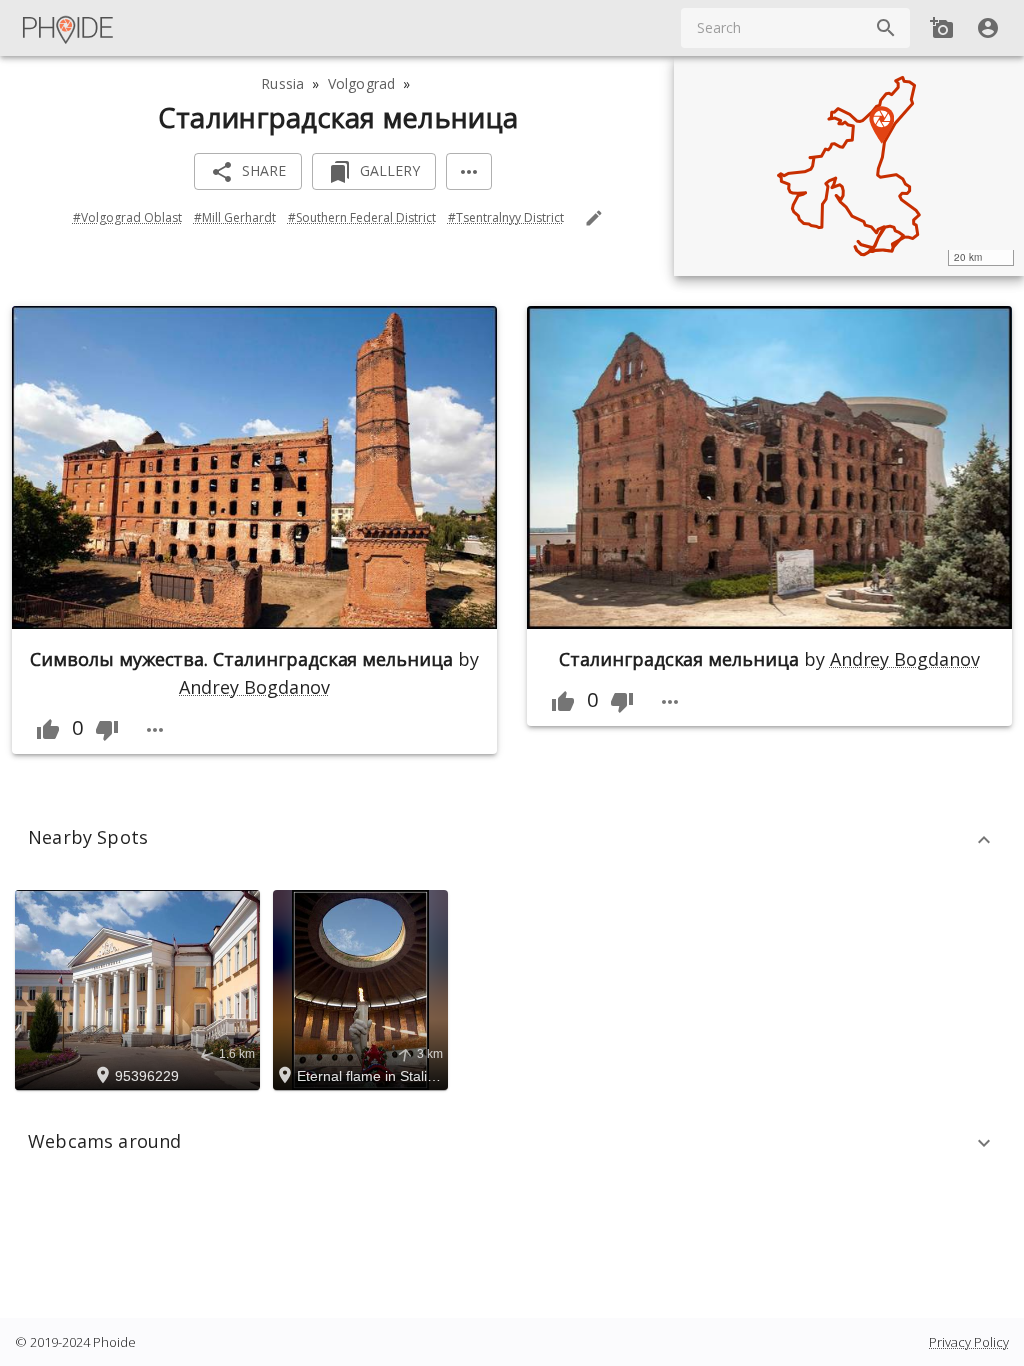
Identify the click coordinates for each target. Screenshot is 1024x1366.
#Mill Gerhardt (235, 217)
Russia (282, 83)
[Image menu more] (155, 730)
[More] (469, 171)
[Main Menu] (69, 28)
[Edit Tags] (594, 218)
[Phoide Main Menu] (69, 28)
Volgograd (361, 83)
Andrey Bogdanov (254, 687)
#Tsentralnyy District (506, 217)
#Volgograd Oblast (127, 217)
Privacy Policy (969, 1342)
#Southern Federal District (362, 217)
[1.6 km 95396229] (140, 989)
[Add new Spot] (942, 28)
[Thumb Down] (107, 730)
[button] (512, 840)
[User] (988, 28)
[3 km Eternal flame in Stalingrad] (363, 989)
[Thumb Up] (48, 730)
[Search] (886, 28)
